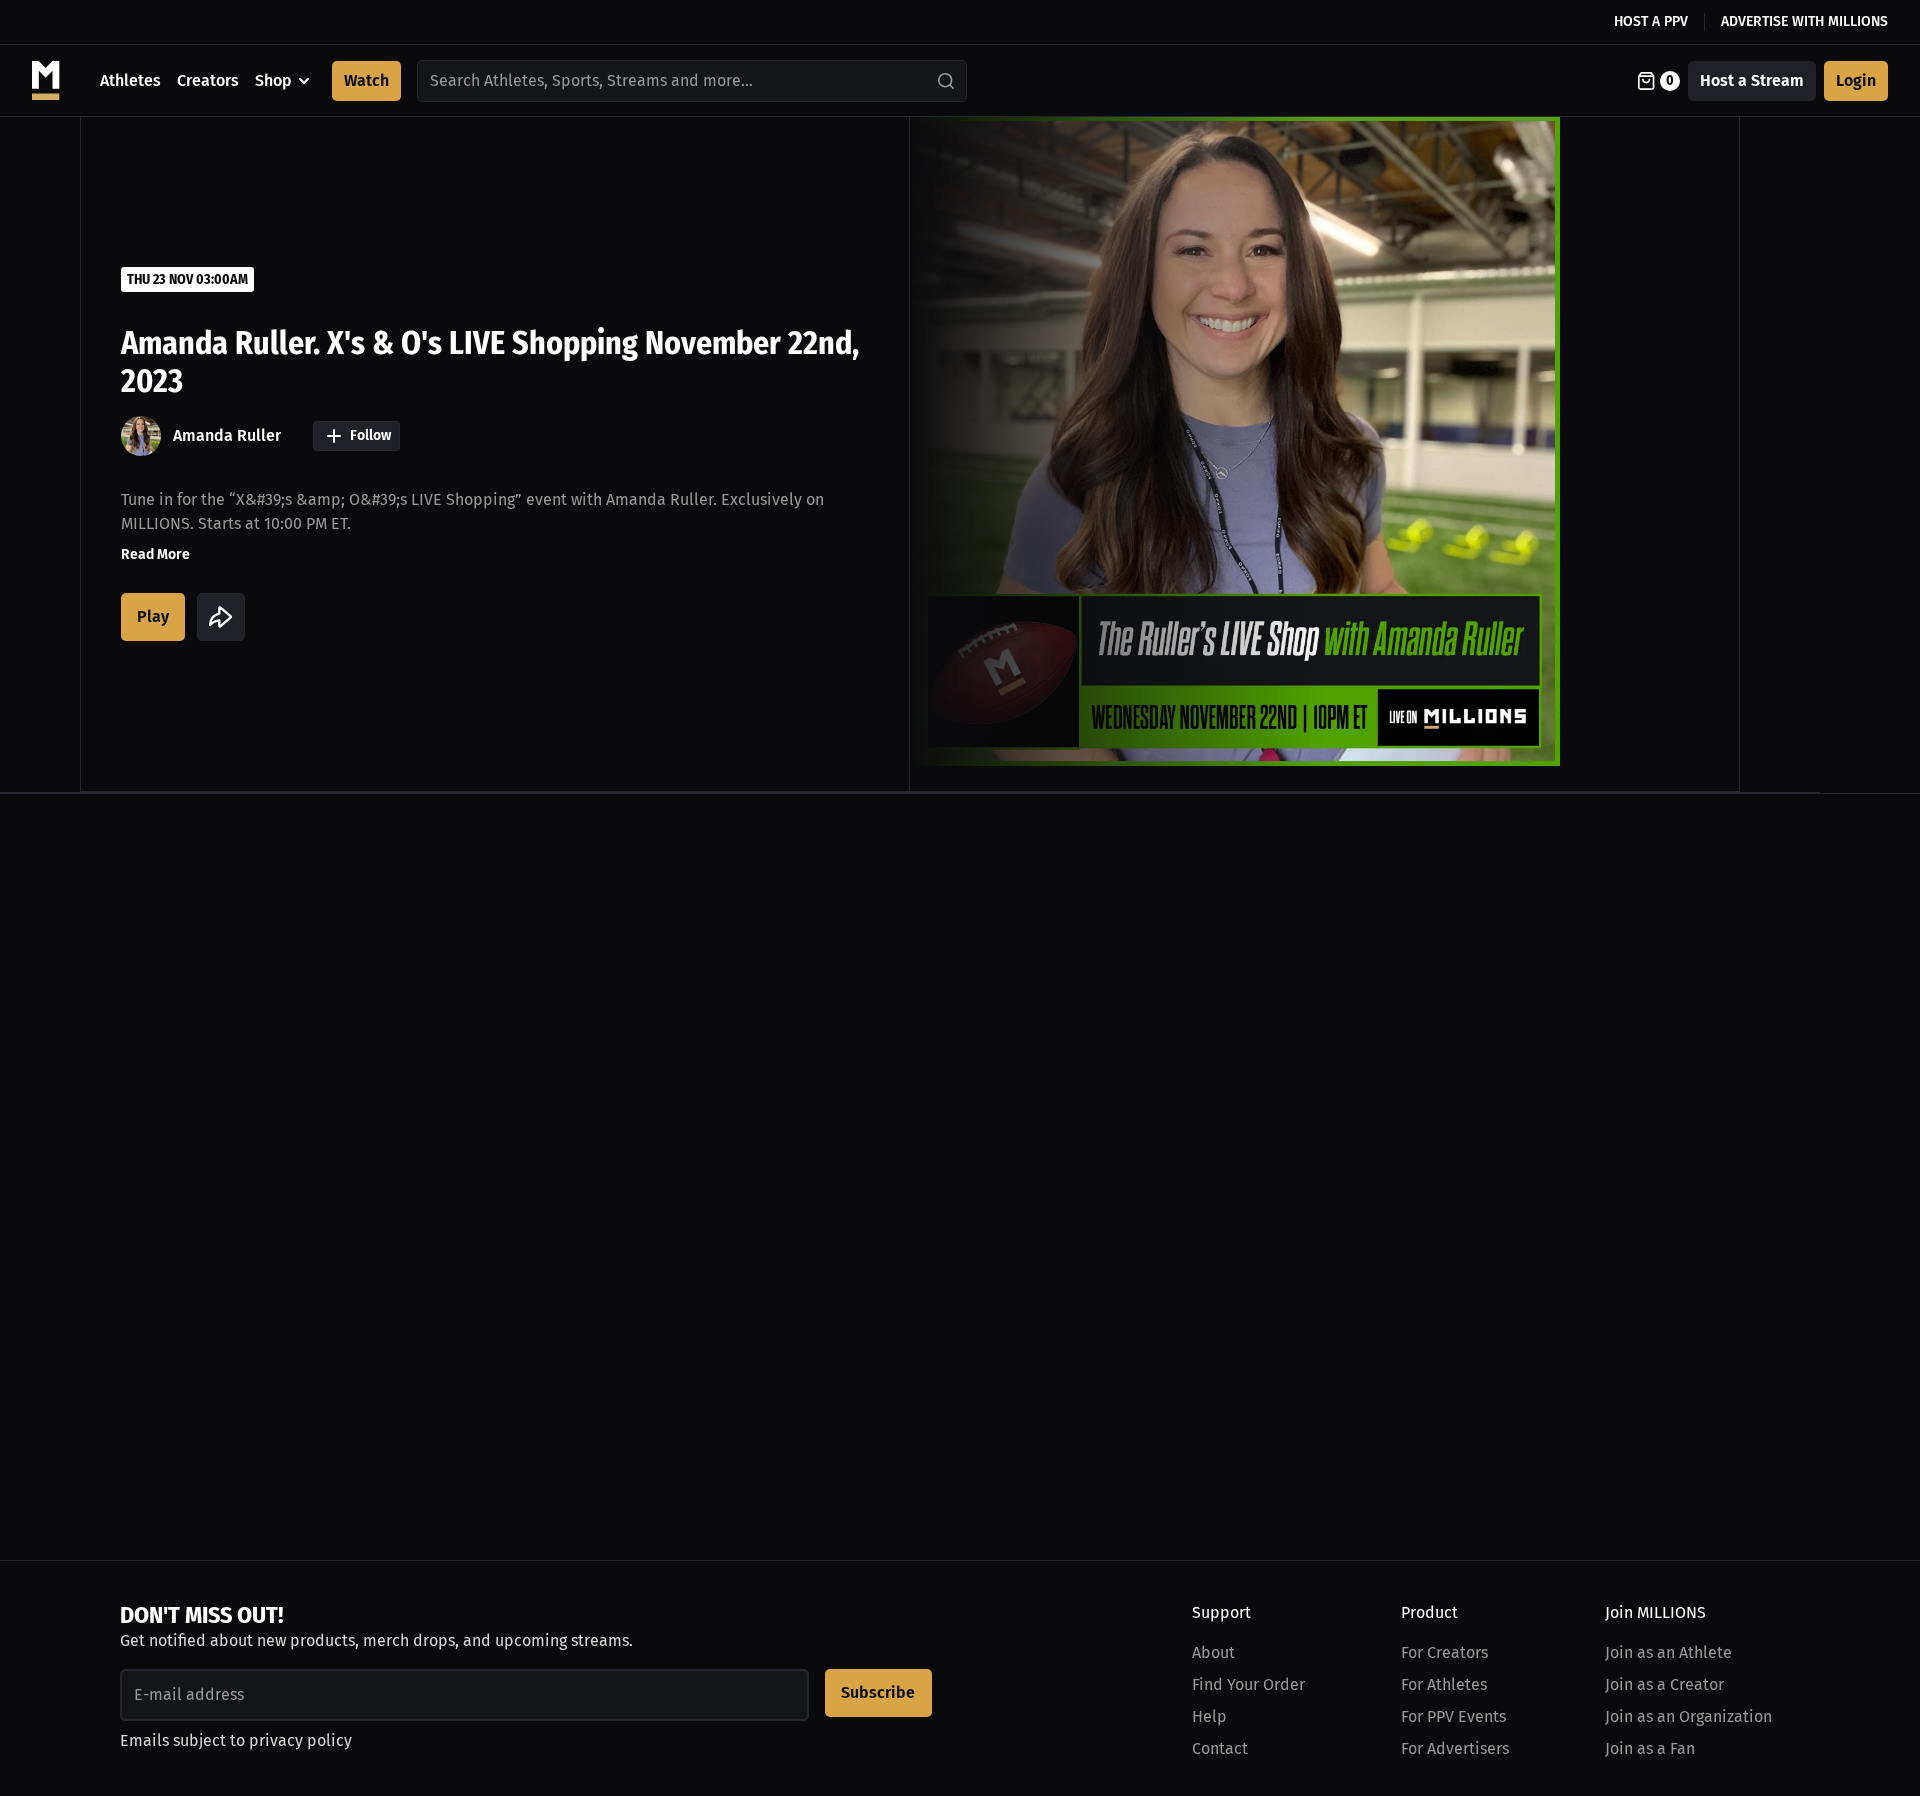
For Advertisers (1455, 1748)
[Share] (221, 617)
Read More (155, 554)
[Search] (947, 81)
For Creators (1444, 1652)
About (1213, 1652)
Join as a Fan (1650, 1748)
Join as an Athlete (1668, 1652)
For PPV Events (1453, 1716)
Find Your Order (1248, 1684)
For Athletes (1444, 1684)
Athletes (130, 80)
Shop (273, 80)
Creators (208, 80)
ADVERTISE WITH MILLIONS (1804, 21)
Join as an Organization (1688, 1716)
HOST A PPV (1651, 21)
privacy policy (300, 1740)
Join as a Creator (1664, 1684)
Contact (1220, 1748)
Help (1209, 1716)
